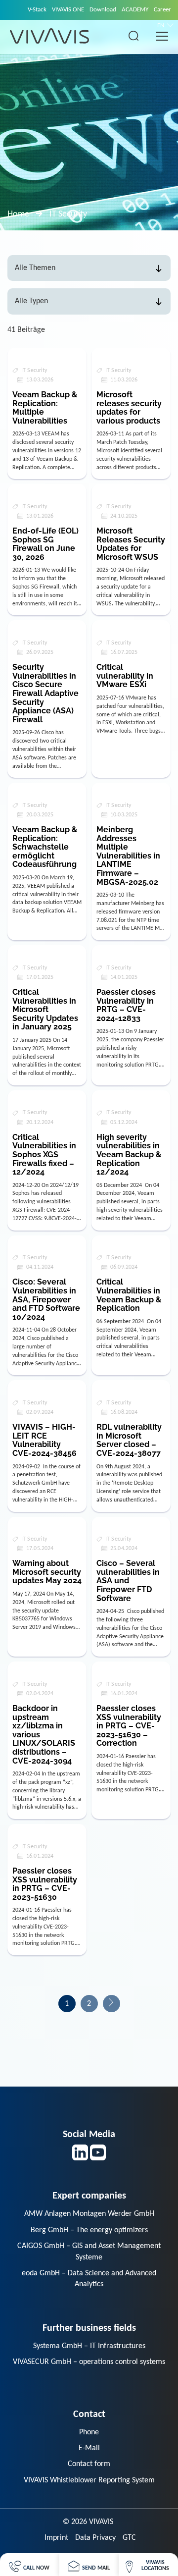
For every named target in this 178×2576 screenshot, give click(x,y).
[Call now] (29, 2565)
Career (162, 10)
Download (103, 10)
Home (18, 214)
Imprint (56, 2538)
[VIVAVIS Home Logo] (49, 36)
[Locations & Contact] (148, 2565)
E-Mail (89, 2448)
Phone (89, 2432)
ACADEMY (135, 10)
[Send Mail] (89, 2565)
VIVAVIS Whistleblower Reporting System (89, 2480)
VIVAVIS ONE (68, 10)
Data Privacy (95, 2538)
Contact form (89, 2464)
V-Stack (37, 10)
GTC (129, 2538)
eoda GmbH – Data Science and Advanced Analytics (89, 2279)
